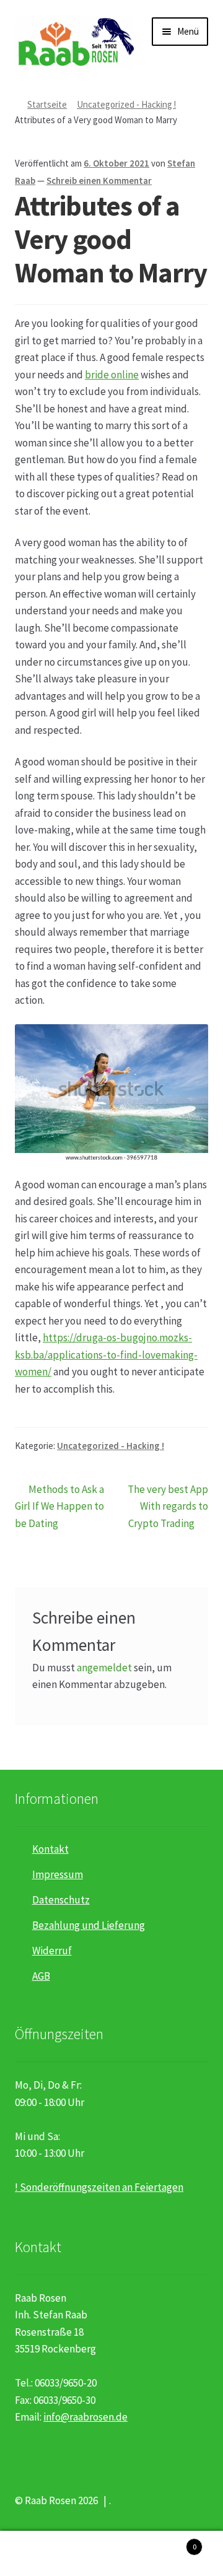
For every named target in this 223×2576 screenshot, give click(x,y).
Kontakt (50, 1849)
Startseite (47, 104)
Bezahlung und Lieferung (89, 1925)
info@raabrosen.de (85, 2417)
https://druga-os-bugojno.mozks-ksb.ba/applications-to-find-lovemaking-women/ (106, 1355)
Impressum (58, 1874)
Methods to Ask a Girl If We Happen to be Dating (59, 1506)
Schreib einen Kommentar (99, 181)
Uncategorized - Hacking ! (126, 104)
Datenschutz (61, 1900)
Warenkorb (173, 2542)
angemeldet (104, 1668)
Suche (111, 2554)
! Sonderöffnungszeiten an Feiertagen (99, 2187)
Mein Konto (37, 2554)
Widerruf (52, 1951)
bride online (112, 375)
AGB (41, 1976)
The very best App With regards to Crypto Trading (168, 1506)
